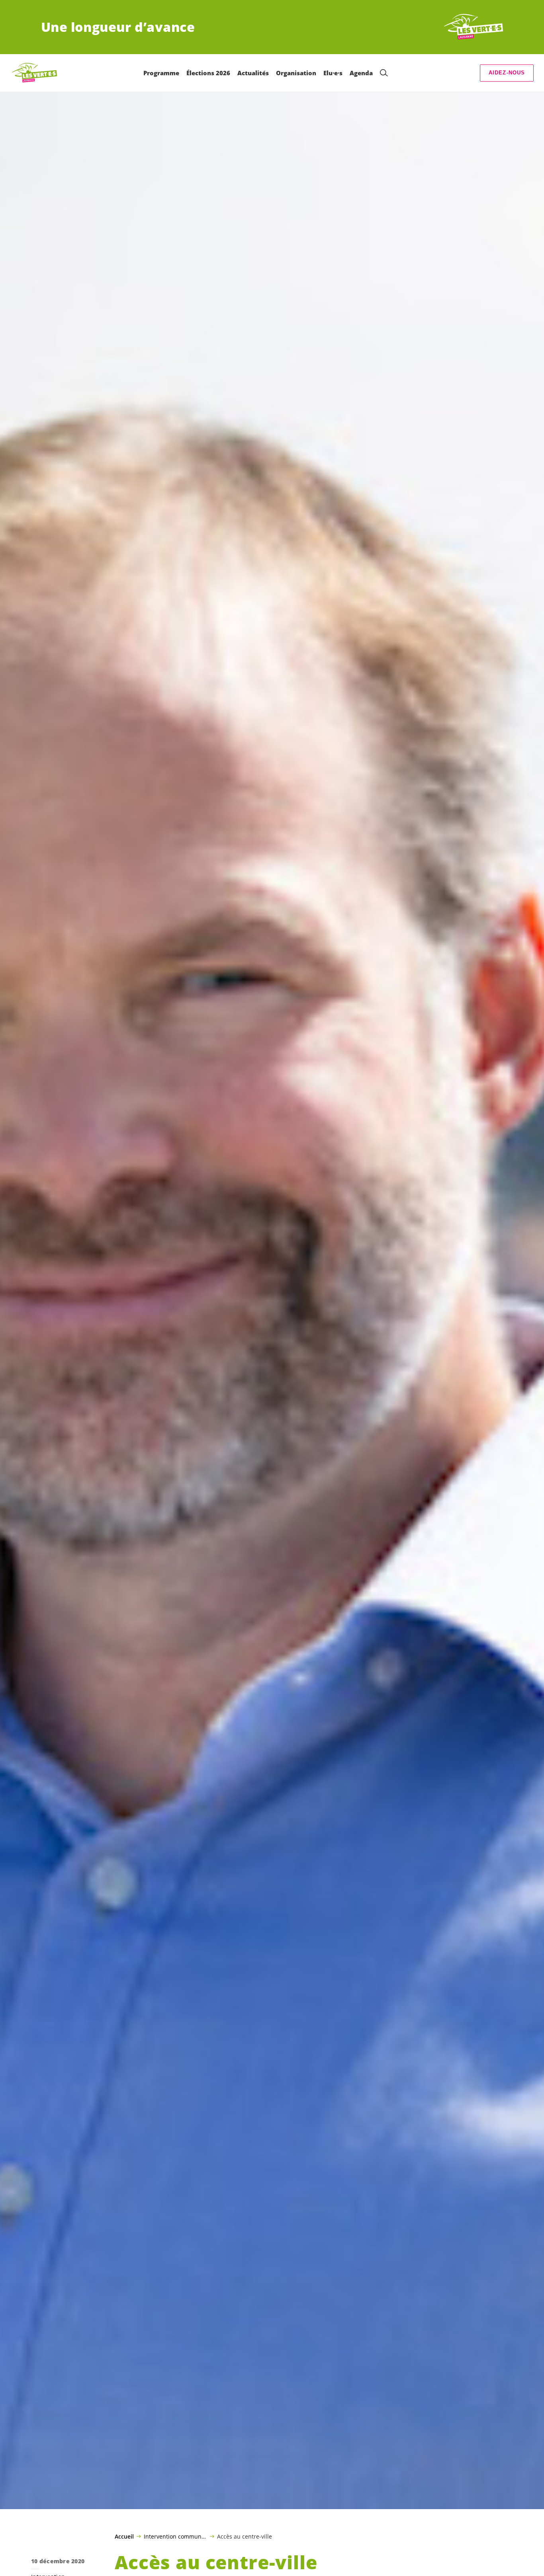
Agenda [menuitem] (361, 73)
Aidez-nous (507, 73)
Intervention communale (175, 2536)
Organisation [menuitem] (296, 73)
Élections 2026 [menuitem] (208, 73)
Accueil (124, 2537)
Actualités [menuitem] (253, 73)
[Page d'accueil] (474, 27)
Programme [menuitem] (161, 73)
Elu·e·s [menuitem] (333, 73)
